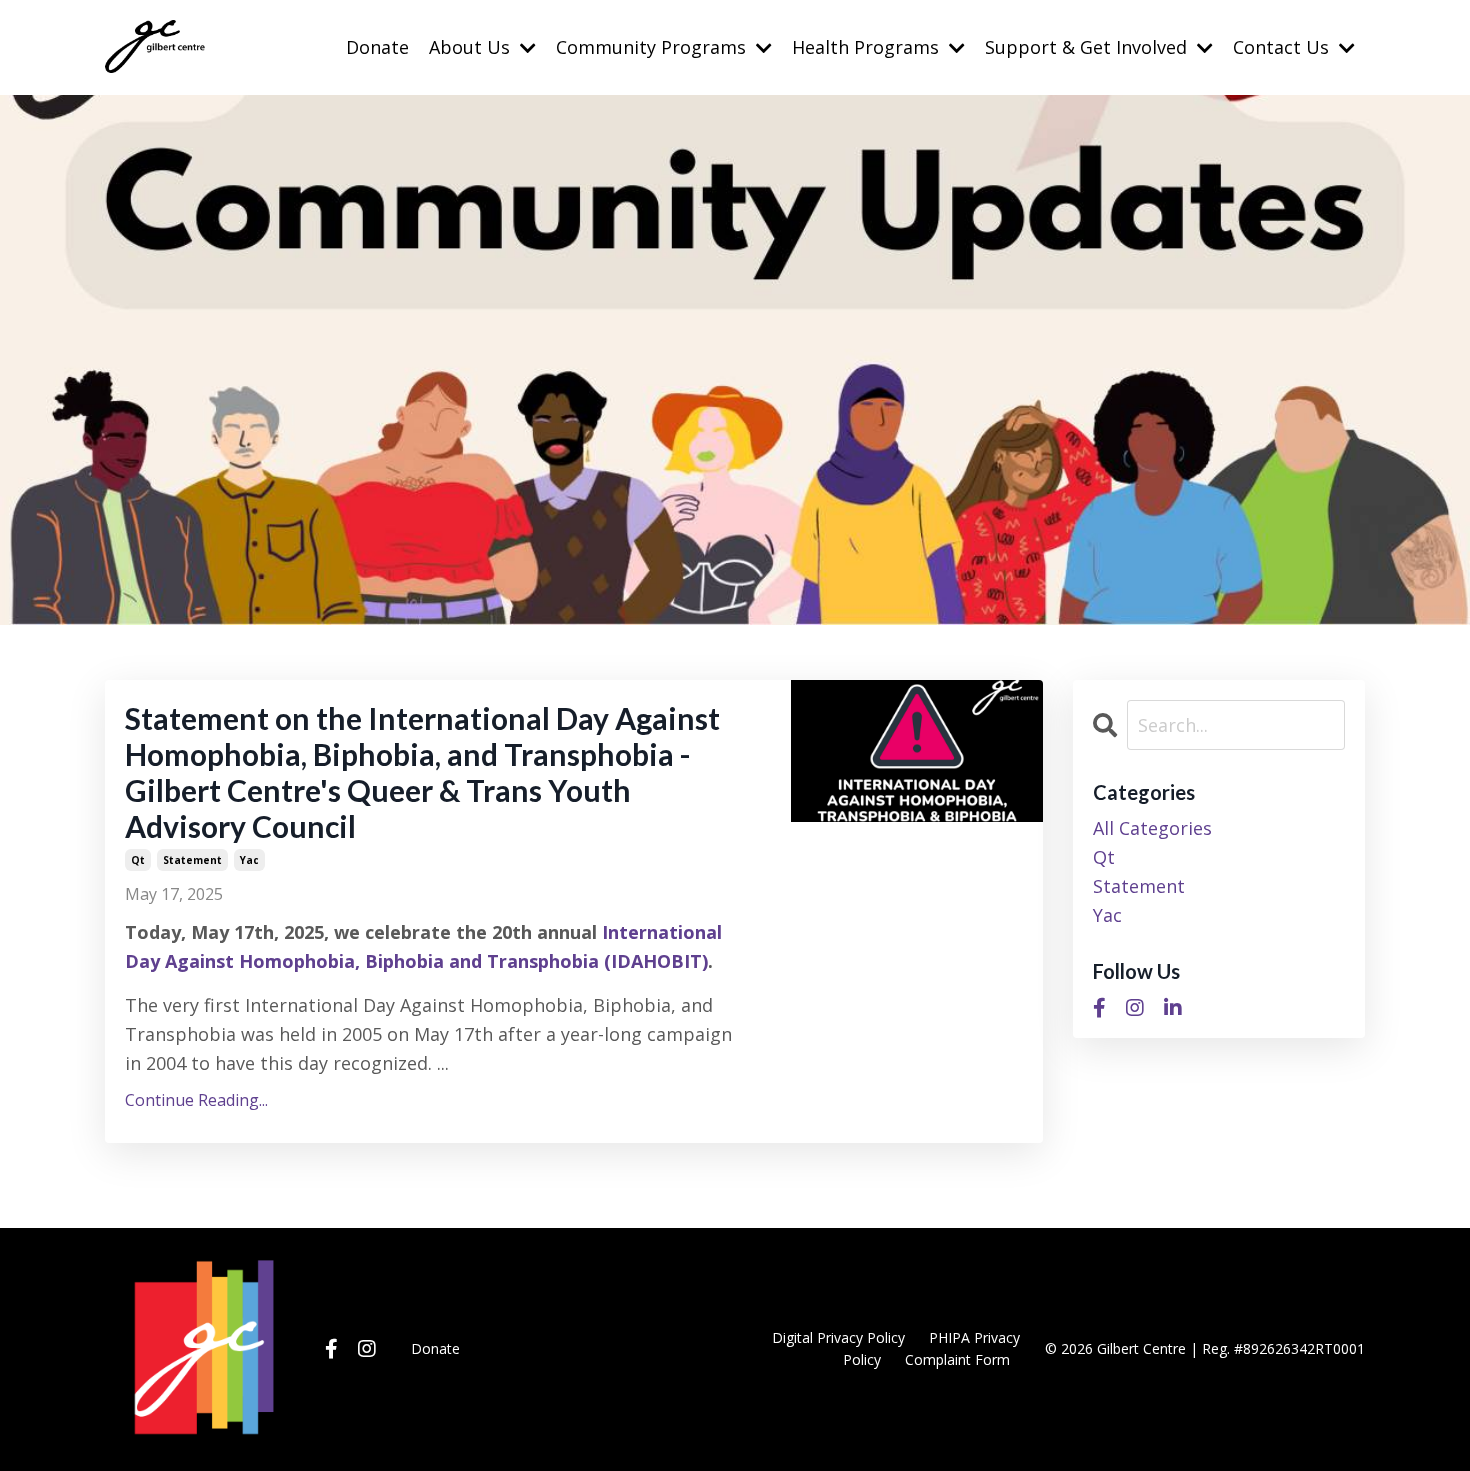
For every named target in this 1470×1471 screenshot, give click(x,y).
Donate (377, 47)
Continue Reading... (196, 1100)
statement (192, 860)
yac (249, 860)
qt (138, 860)
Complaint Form (957, 1359)
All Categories (1152, 828)
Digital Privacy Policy (838, 1337)
